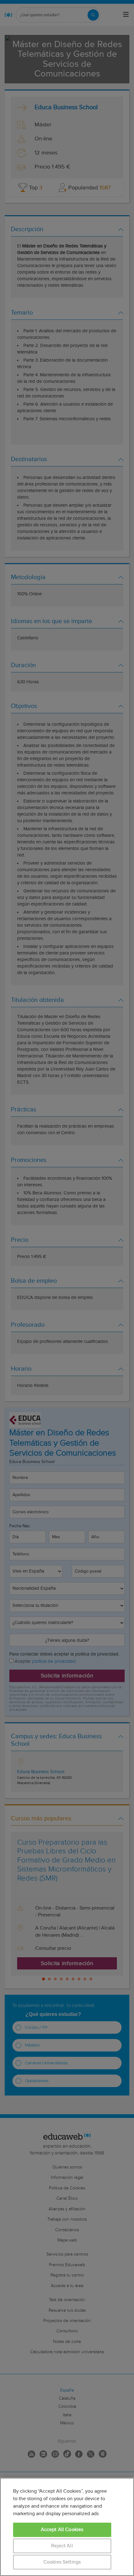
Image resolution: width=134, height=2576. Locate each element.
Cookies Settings (62, 2562)
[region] (67, 2527)
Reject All (62, 2546)
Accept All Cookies (62, 2530)
